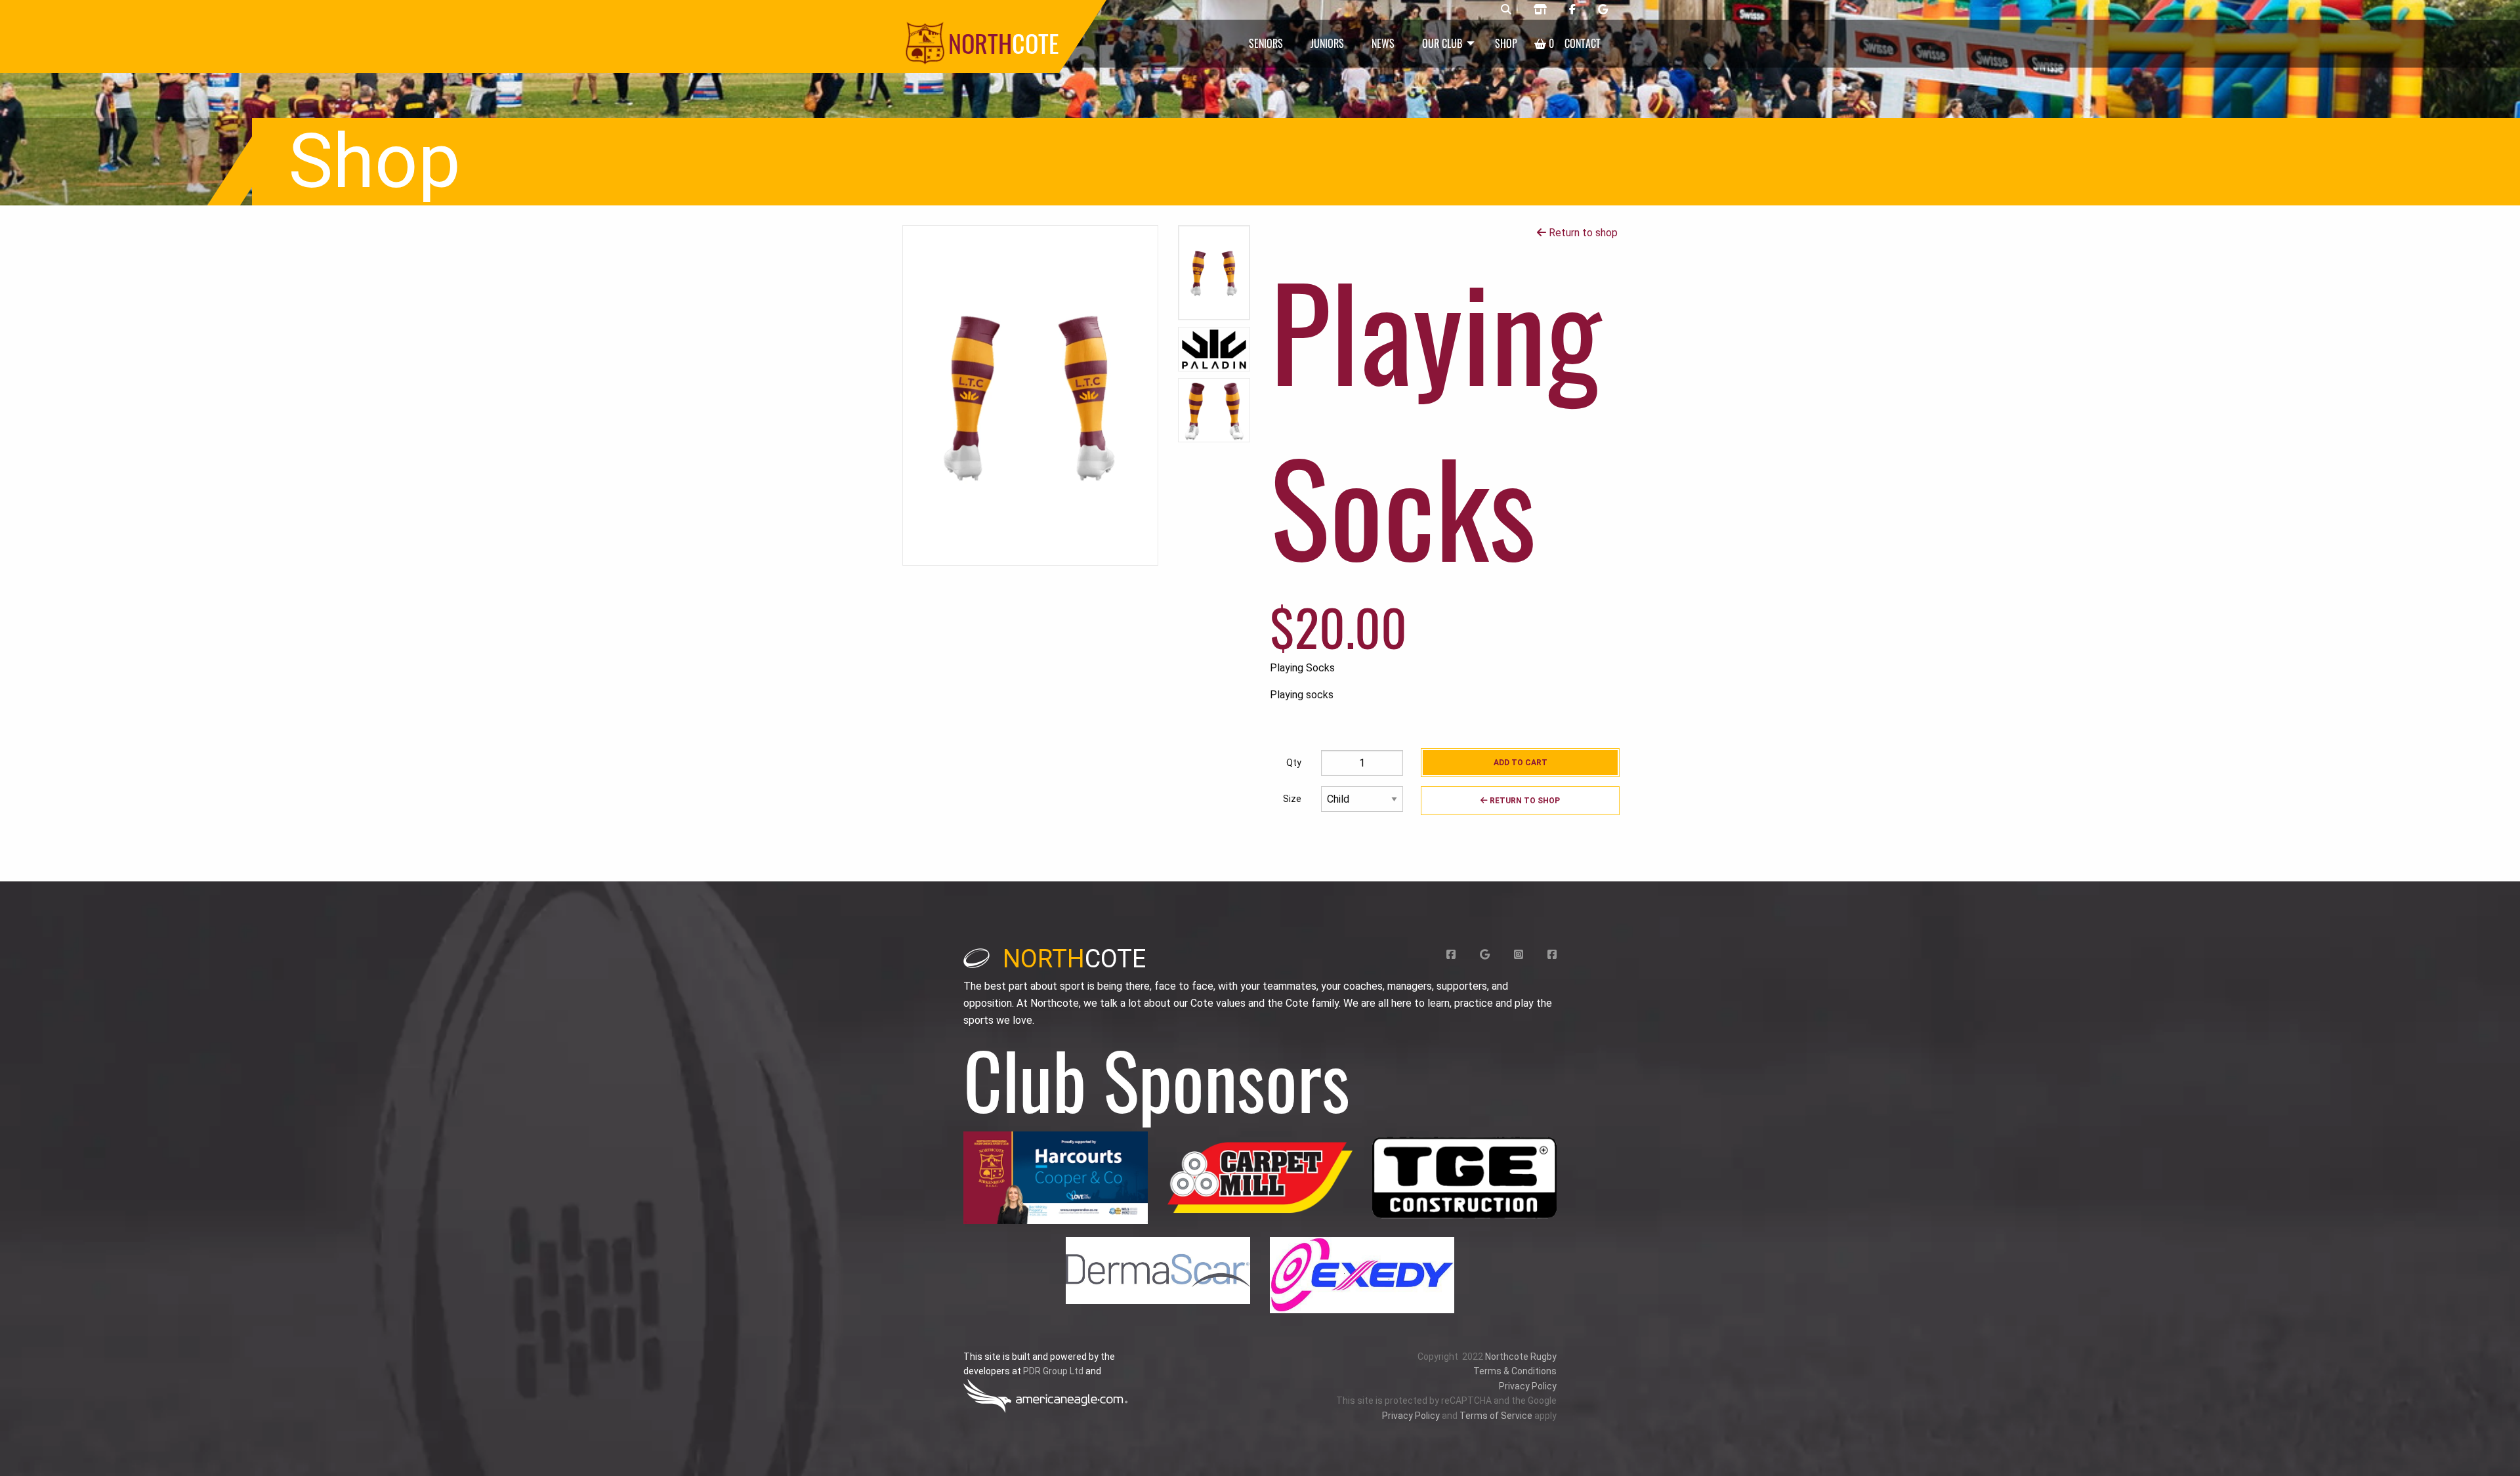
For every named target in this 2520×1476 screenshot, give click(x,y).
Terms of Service (1496, 1416)
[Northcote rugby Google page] (1603, 10)
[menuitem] (1544, 44)
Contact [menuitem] (1583, 43)
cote (1074, 959)
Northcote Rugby (1521, 1357)
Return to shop (1582, 233)
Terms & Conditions (1515, 1371)
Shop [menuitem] (1506, 43)
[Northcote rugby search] (1506, 10)
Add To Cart (1521, 763)
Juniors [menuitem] (1327, 43)
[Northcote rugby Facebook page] (1572, 10)
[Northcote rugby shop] (1540, 10)
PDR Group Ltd (1053, 1371)
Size (1292, 799)
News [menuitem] (1383, 43)
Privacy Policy (1528, 1386)
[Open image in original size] (1056, 1178)
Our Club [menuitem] (1442, 43)
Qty (1294, 763)
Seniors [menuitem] (1266, 43)
